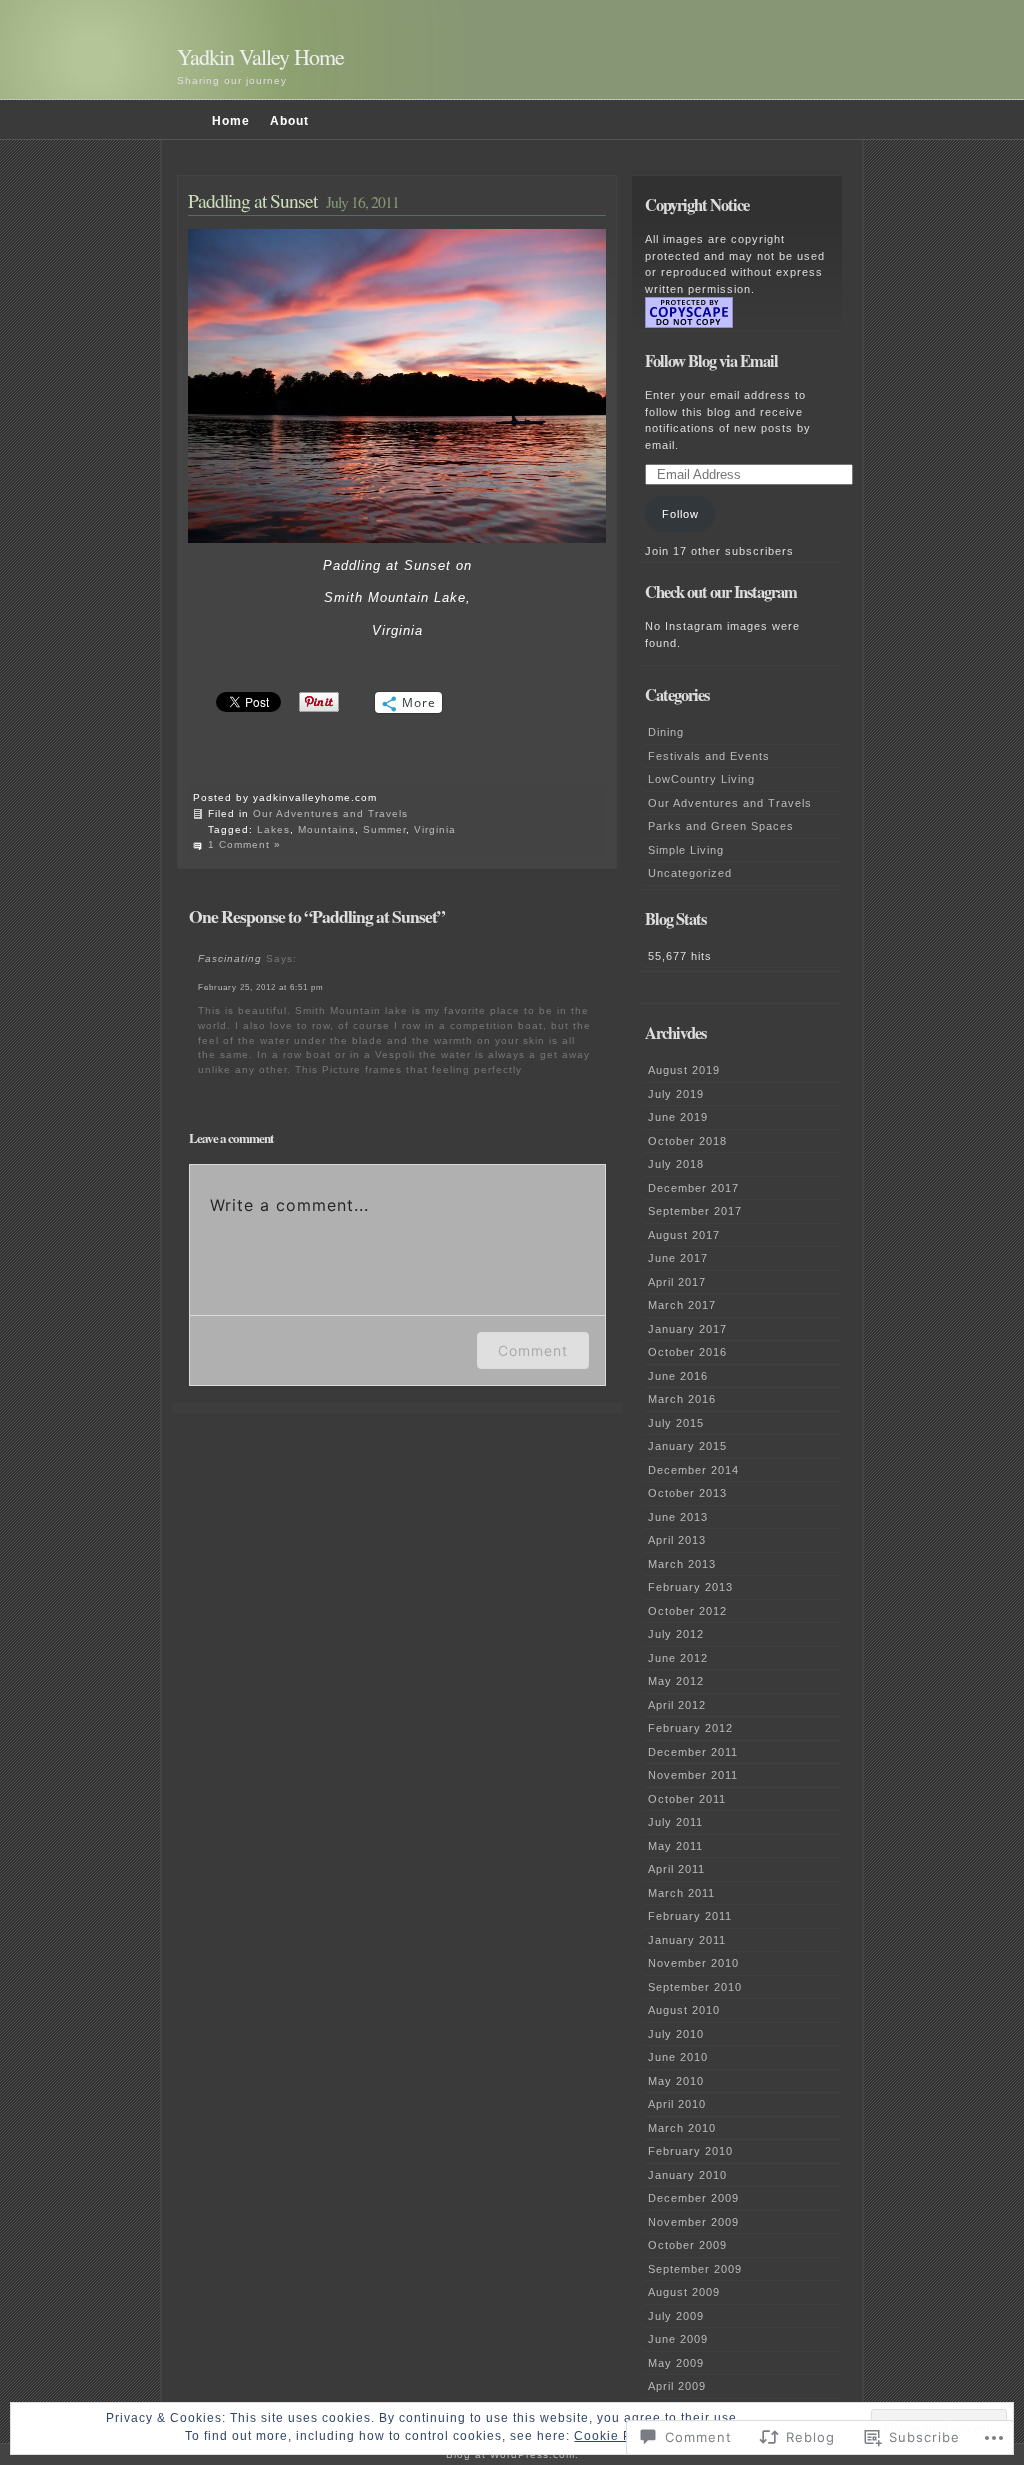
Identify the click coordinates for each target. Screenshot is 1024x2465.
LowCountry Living (701, 779)
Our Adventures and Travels (330, 813)
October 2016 (687, 1352)
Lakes (273, 829)
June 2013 (678, 1517)
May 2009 (676, 2363)
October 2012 (687, 1611)
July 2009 (676, 2316)
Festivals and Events (709, 756)
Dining (666, 732)
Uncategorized (690, 873)
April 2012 (677, 1705)
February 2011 (690, 1916)
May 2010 (676, 2081)
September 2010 (695, 1987)
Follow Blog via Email (711, 361)
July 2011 (675, 1822)
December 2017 (693, 1188)
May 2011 (675, 1846)
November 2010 (693, 1963)
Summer (384, 829)
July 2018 (676, 1164)
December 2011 (693, 1752)
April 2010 (677, 2104)
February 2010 (690, 2151)
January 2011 (687, 1940)
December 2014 (693, 1470)
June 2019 (678, 1117)
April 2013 (677, 1540)
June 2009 (678, 2339)
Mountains (326, 829)
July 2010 (676, 2034)
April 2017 (677, 1282)
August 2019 (684, 1070)
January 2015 (687, 1446)
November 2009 (693, 2222)
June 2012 (678, 1658)
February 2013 (690, 1587)
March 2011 (681, 1893)
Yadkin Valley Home (260, 56)
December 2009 (693, 2198)
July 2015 (676, 1423)
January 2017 (687, 1329)
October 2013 (687, 1493)
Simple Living (686, 850)
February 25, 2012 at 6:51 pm (261, 987)
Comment (533, 1350)
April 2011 (676, 1869)
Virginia (435, 829)
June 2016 (678, 1376)
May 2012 (676, 1681)
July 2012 (676, 1634)
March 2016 (682, 1399)
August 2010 (684, 2010)
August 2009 (684, 2292)
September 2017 (695, 1211)
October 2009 (687, 2245)
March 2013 (682, 1564)
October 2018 (687, 1141)
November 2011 (693, 1775)
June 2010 (678, 2057)
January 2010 (687, 2175)
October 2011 (687, 1799)
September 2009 (695, 2269)
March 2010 (682, 2128)
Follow (680, 514)
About (289, 121)
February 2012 (690, 1728)
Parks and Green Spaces (721, 826)
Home (231, 121)
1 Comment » (244, 844)
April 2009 (677, 2386)
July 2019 (676, 1094)
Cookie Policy (618, 2436)
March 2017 (682, 1305)
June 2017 (678, 1258)
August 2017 (684, 1235)
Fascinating (230, 958)
